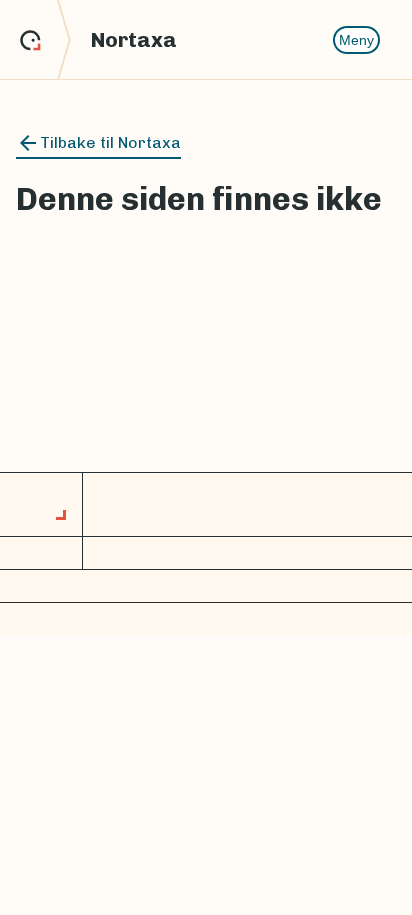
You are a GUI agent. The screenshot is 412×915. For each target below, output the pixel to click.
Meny (356, 40)
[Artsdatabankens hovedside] (45, 40)
